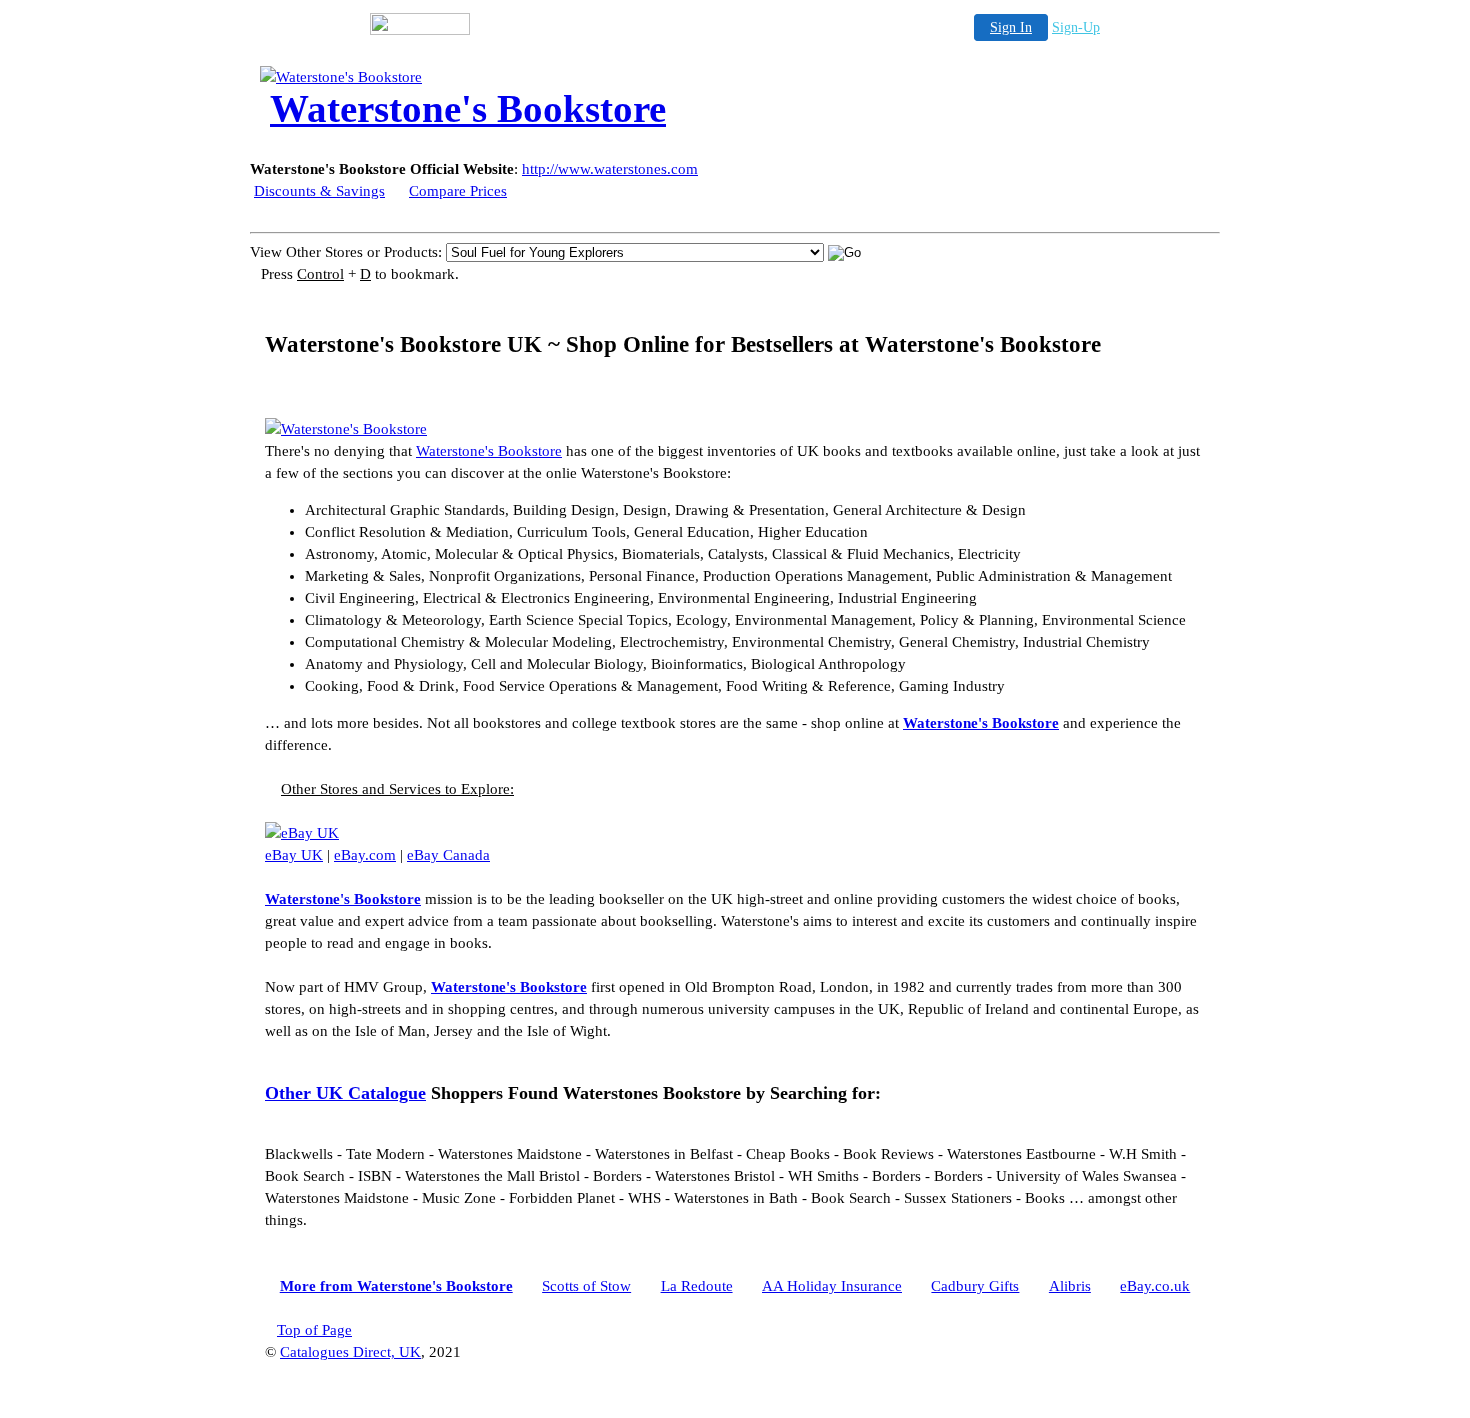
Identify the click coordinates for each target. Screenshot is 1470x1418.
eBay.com (365, 855)
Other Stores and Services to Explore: (397, 789)
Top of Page (314, 1330)
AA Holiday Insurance (832, 1286)
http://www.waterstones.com (610, 169)
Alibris (1070, 1286)
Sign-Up (1076, 27)
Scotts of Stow (586, 1286)
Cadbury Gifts (975, 1286)
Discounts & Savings (319, 191)
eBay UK (294, 855)
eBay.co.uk (1155, 1286)
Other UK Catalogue (345, 1093)
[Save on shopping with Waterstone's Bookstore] (346, 429)
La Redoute (697, 1286)
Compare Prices (458, 191)
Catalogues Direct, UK (350, 1352)
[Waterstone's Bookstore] (420, 77)
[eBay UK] (302, 833)
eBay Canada (448, 855)
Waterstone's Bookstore (489, 451)
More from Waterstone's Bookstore (396, 1286)
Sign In (1011, 27)
